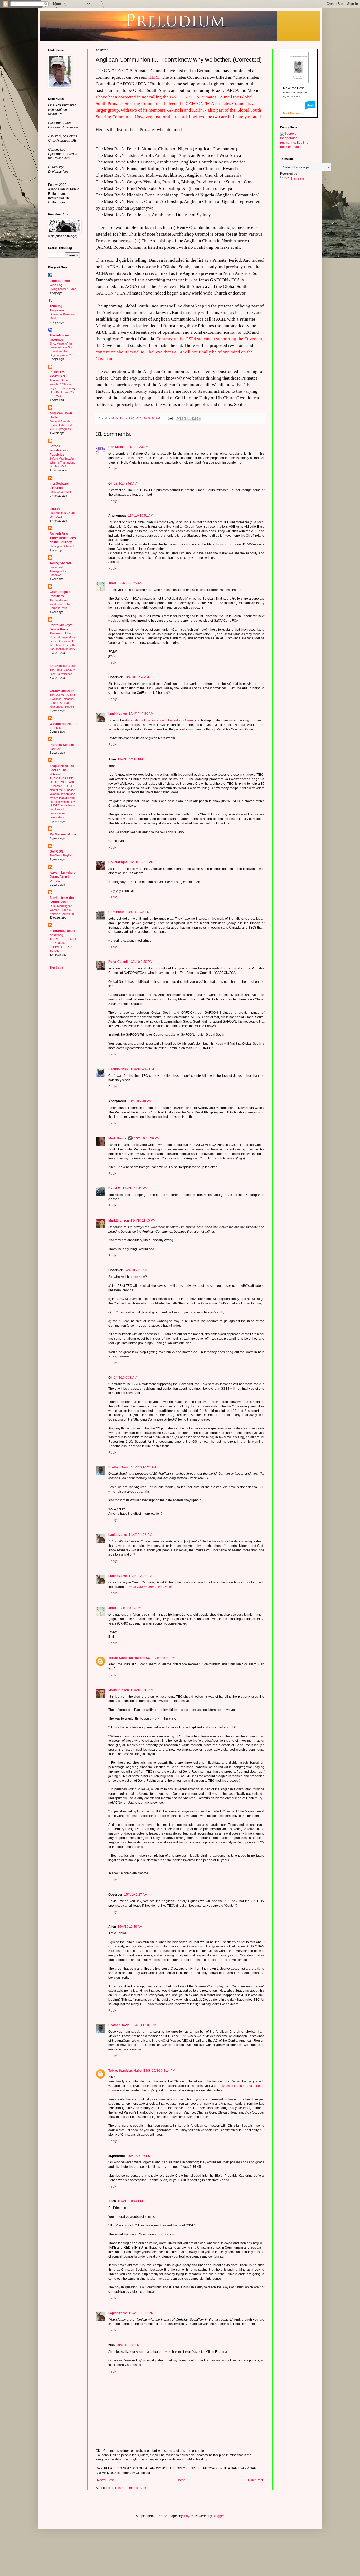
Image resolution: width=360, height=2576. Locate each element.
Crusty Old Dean (62, 691)
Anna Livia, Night (60, 492)
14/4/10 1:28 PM (140, 1535)
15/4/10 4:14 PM (164, 2071)
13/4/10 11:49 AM (130, 583)
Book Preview (291, 113)
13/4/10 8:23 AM (137, 447)
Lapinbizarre (118, 714)
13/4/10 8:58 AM (125, 484)
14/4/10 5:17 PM (130, 1608)
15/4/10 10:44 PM (130, 2201)
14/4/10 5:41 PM (164, 1658)
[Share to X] (189, 418)
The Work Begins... (62, 855)
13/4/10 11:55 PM (143, 1220)
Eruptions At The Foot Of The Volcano (62, 770)
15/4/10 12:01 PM (144, 2025)
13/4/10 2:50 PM (141, 962)
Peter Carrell (118, 962)
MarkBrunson (119, 1220)
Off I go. (55, 881)
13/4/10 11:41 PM (135, 1188)
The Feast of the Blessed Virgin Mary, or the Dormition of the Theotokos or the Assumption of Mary (63, 641)
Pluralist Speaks (62, 745)
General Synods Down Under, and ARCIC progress (61, 425)
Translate (297, 178)
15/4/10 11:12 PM (141, 2313)
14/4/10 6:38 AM (125, 1378)
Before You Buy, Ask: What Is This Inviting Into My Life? (63, 462)
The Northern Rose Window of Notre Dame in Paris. (62, 604)
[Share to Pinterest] (199, 418)
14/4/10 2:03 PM (140, 1576)
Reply (113, 469)
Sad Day (55, 749)
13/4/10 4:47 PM (142, 1069)
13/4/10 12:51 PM (141, 862)
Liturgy (55, 509)
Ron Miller (116, 447)
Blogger (218, 2516)
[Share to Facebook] (194, 418)
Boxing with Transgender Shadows (58, 571)
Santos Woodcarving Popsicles (59, 450)
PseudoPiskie (119, 1069)
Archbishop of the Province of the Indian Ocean (159, 720)
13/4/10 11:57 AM (137, 677)
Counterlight (118, 862)
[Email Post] (170, 418)
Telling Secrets (61, 563)
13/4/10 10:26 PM (147, 1138)
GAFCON (56, 851)
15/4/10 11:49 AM (130, 1927)
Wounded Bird (60, 724)
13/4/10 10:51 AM (141, 516)
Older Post (256, 2480)
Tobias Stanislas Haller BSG (129, 1658)
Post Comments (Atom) (132, 2488)
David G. (115, 1188)
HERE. (155, 77)
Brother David (119, 1467)
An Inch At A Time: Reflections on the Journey (63, 538)
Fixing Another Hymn (63, 289)
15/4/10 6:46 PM (139, 2156)
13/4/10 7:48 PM (140, 1101)
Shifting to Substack (62, 546)
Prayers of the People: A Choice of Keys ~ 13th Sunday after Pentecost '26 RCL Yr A (62, 388)
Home (181, 2480)
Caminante (116, 912)
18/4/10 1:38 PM (128, 2345)
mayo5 (188, 2516)
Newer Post (105, 2480)
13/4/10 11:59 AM (141, 714)
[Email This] (179, 418)
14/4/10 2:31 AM (136, 1270)
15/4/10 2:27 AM (136, 1895)
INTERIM (55, 728)
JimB (112, 583)
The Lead (56, 968)
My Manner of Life (63, 834)
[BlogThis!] (184, 418)
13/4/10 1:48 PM (138, 912)
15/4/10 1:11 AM (142, 1690)
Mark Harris (117, 1138)
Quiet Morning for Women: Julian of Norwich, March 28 (62, 910)
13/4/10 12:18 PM (130, 759)
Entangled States (62, 666)
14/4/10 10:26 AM (143, 1467)
